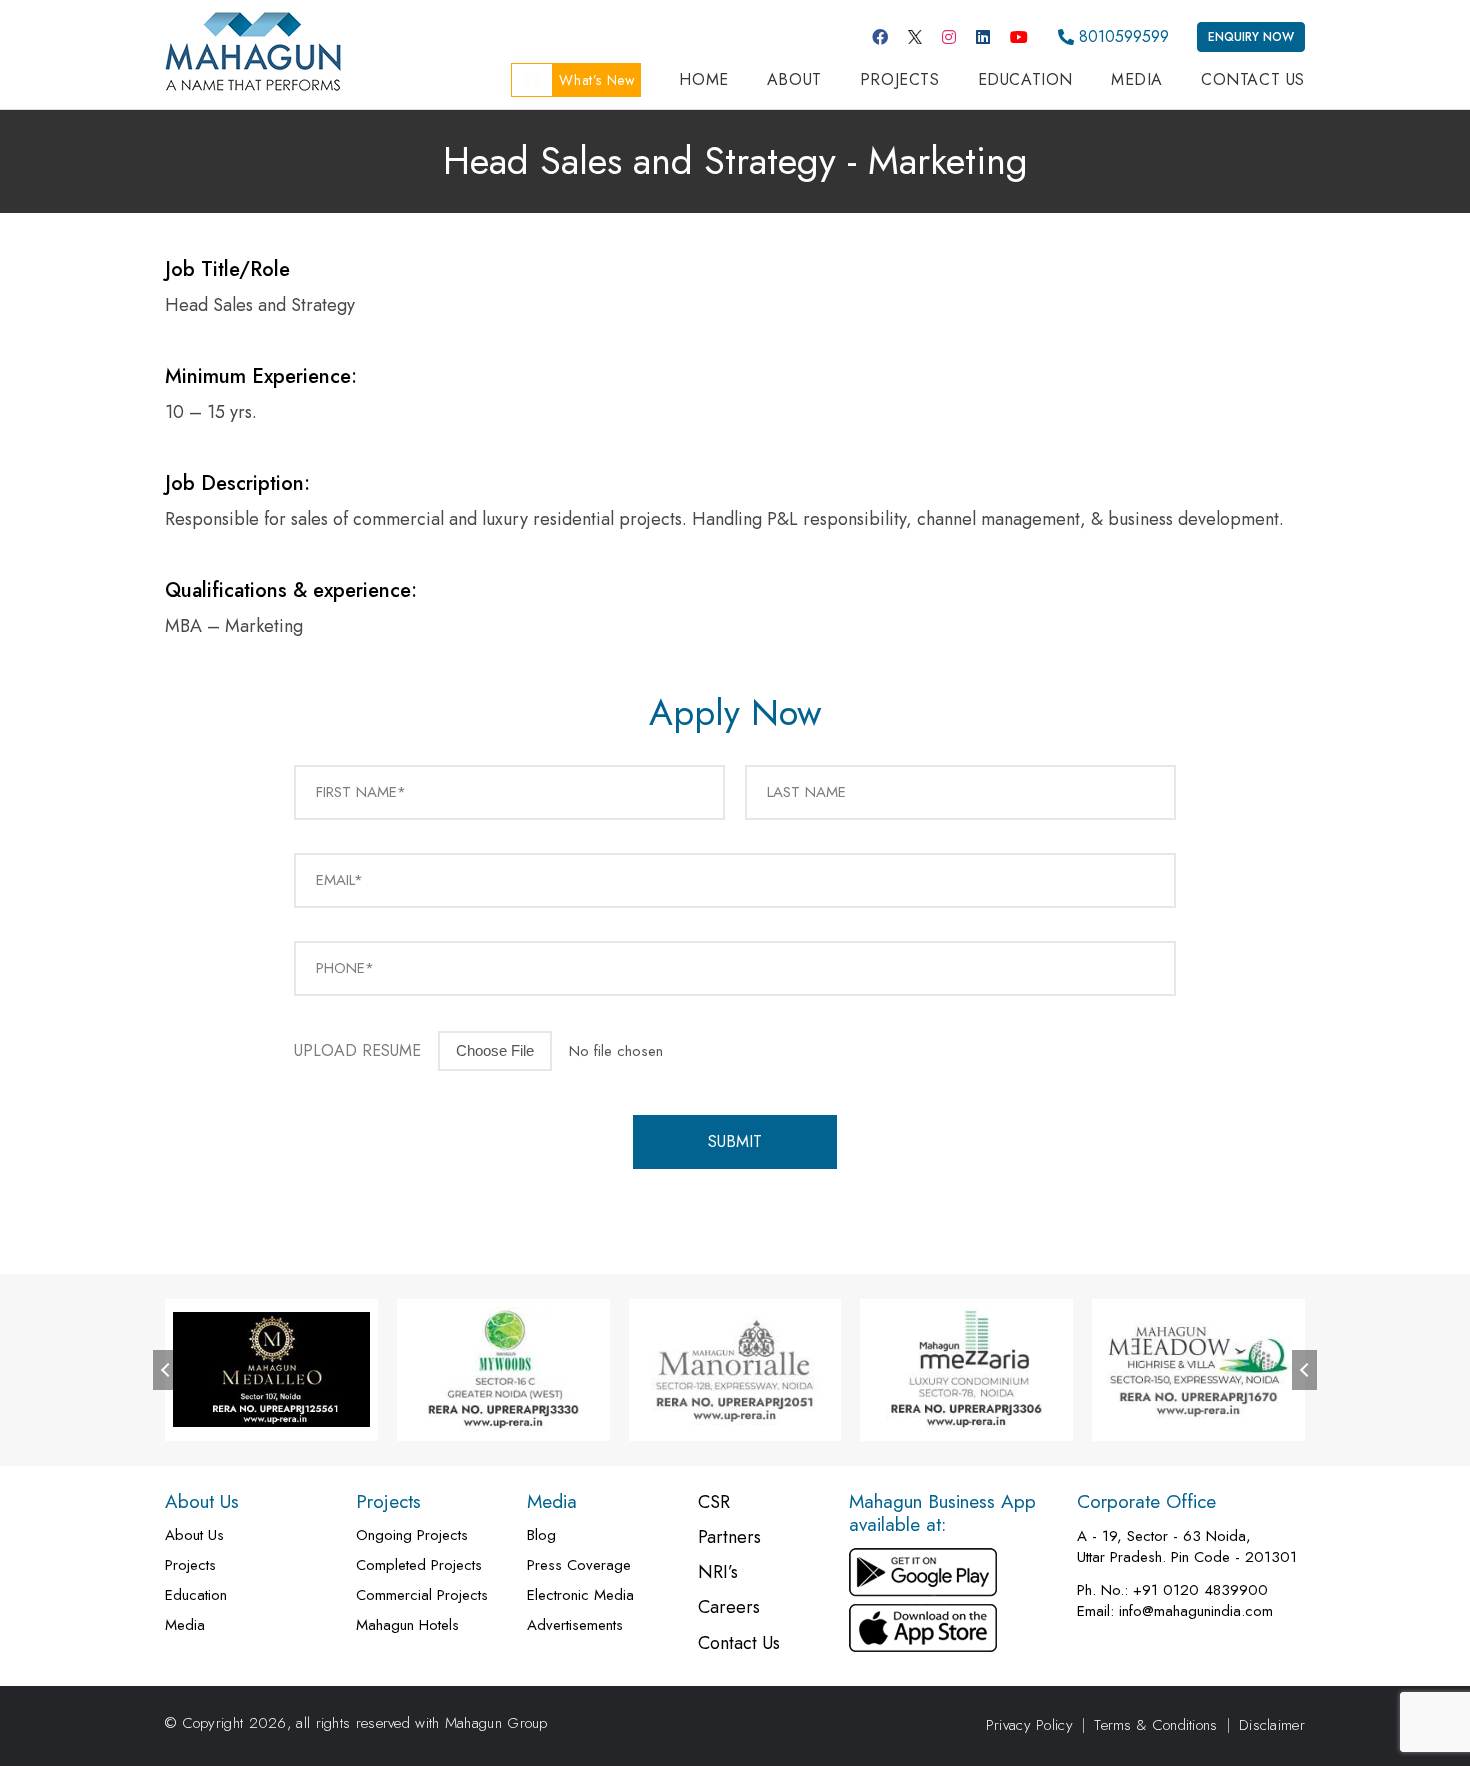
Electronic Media (580, 1595)
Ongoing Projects (412, 1535)
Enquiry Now (1251, 37)
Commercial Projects (422, 1595)
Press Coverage (579, 1565)
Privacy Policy (1029, 1725)
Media (1137, 79)
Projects (900, 79)
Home (703, 79)
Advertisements (575, 1625)
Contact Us (1253, 79)
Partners (729, 1537)
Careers (729, 1607)
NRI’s (718, 1572)
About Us (194, 1535)
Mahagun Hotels (407, 1625)
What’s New (597, 80)
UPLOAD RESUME (357, 1050)
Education (1025, 79)
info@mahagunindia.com (1196, 1611)
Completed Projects (419, 1565)
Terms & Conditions (1155, 1725)
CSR (714, 1502)
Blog (541, 1535)
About (794, 79)
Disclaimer (1272, 1725)
